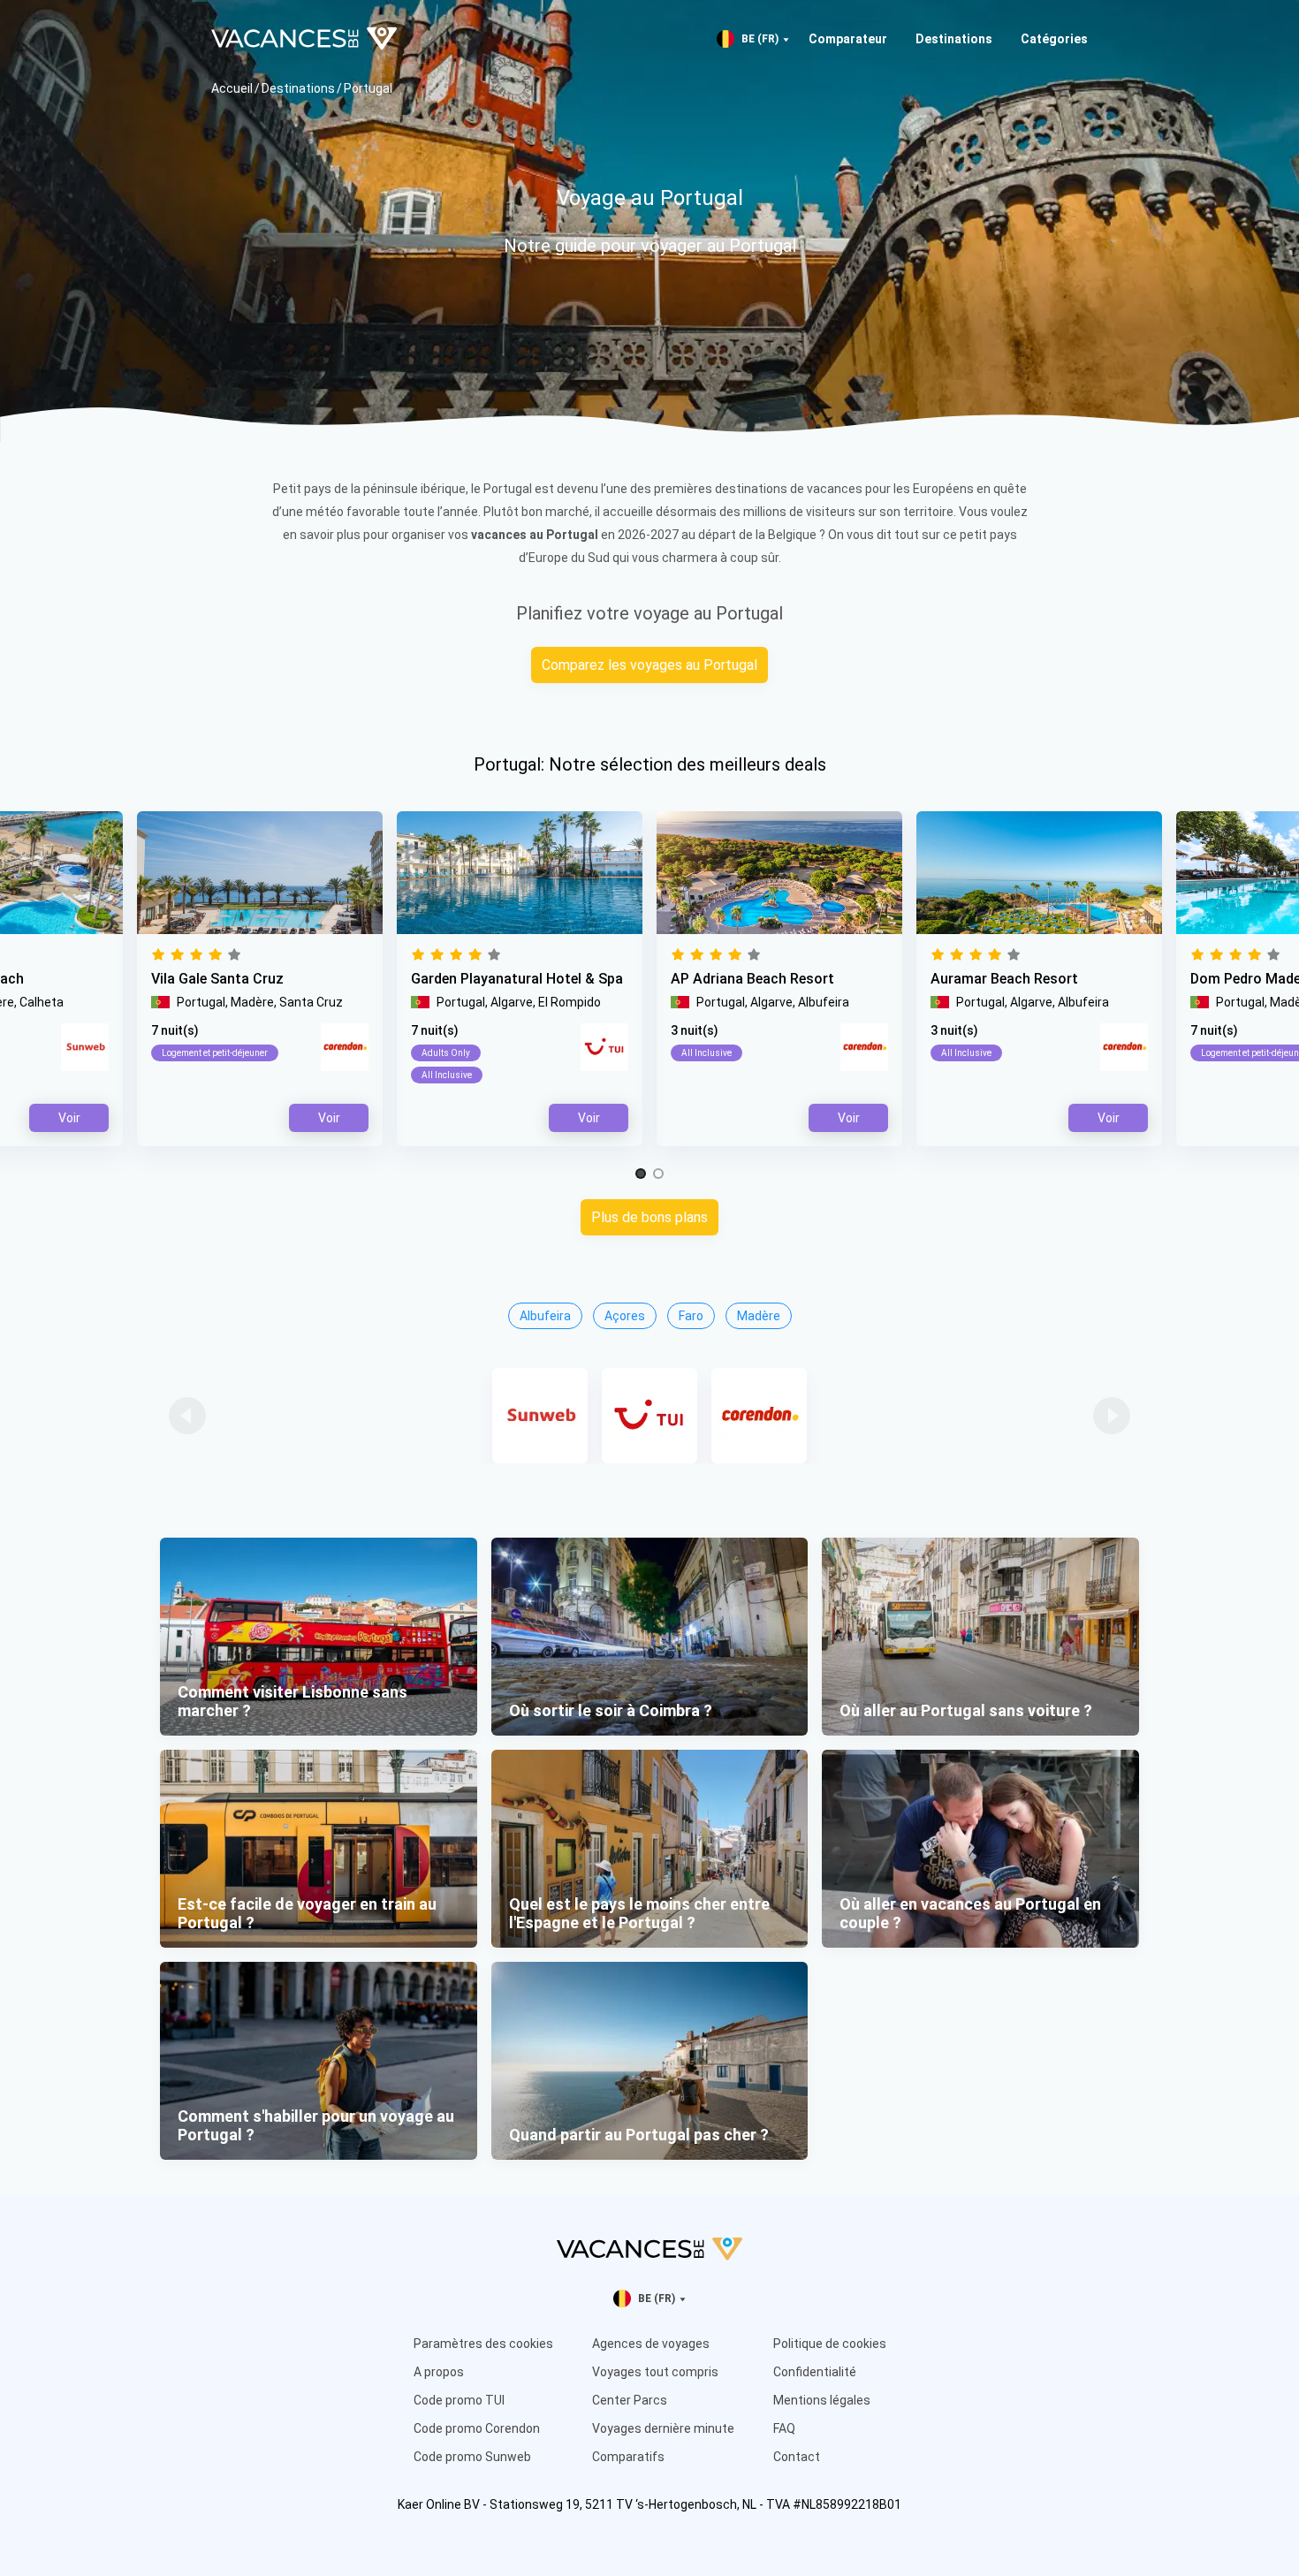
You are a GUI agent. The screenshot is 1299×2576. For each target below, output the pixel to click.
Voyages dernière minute (663, 2428)
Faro (691, 1316)
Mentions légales (822, 2400)
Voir (849, 1118)
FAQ (784, 2428)
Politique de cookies (830, 2344)
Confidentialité (815, 2372)
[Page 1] (641, 1174)
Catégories (1054, 39)
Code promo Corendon (477, 2428)
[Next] (1112, 1416)
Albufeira (545, 1316)
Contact (797, 2457)
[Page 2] (658, 1174)
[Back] (187, 1416)
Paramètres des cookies (483, 2344)
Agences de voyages (651, 2344)
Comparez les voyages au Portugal (649, 665)
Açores (625, 1316)
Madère (759, 1316)
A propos (439, 2372)
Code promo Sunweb (472, 2457)
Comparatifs (628, 2457)
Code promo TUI (459, 2400)
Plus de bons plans (649, 1217)
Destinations (954, 39)
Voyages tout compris (655, 2372)
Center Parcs (630, 2400)
